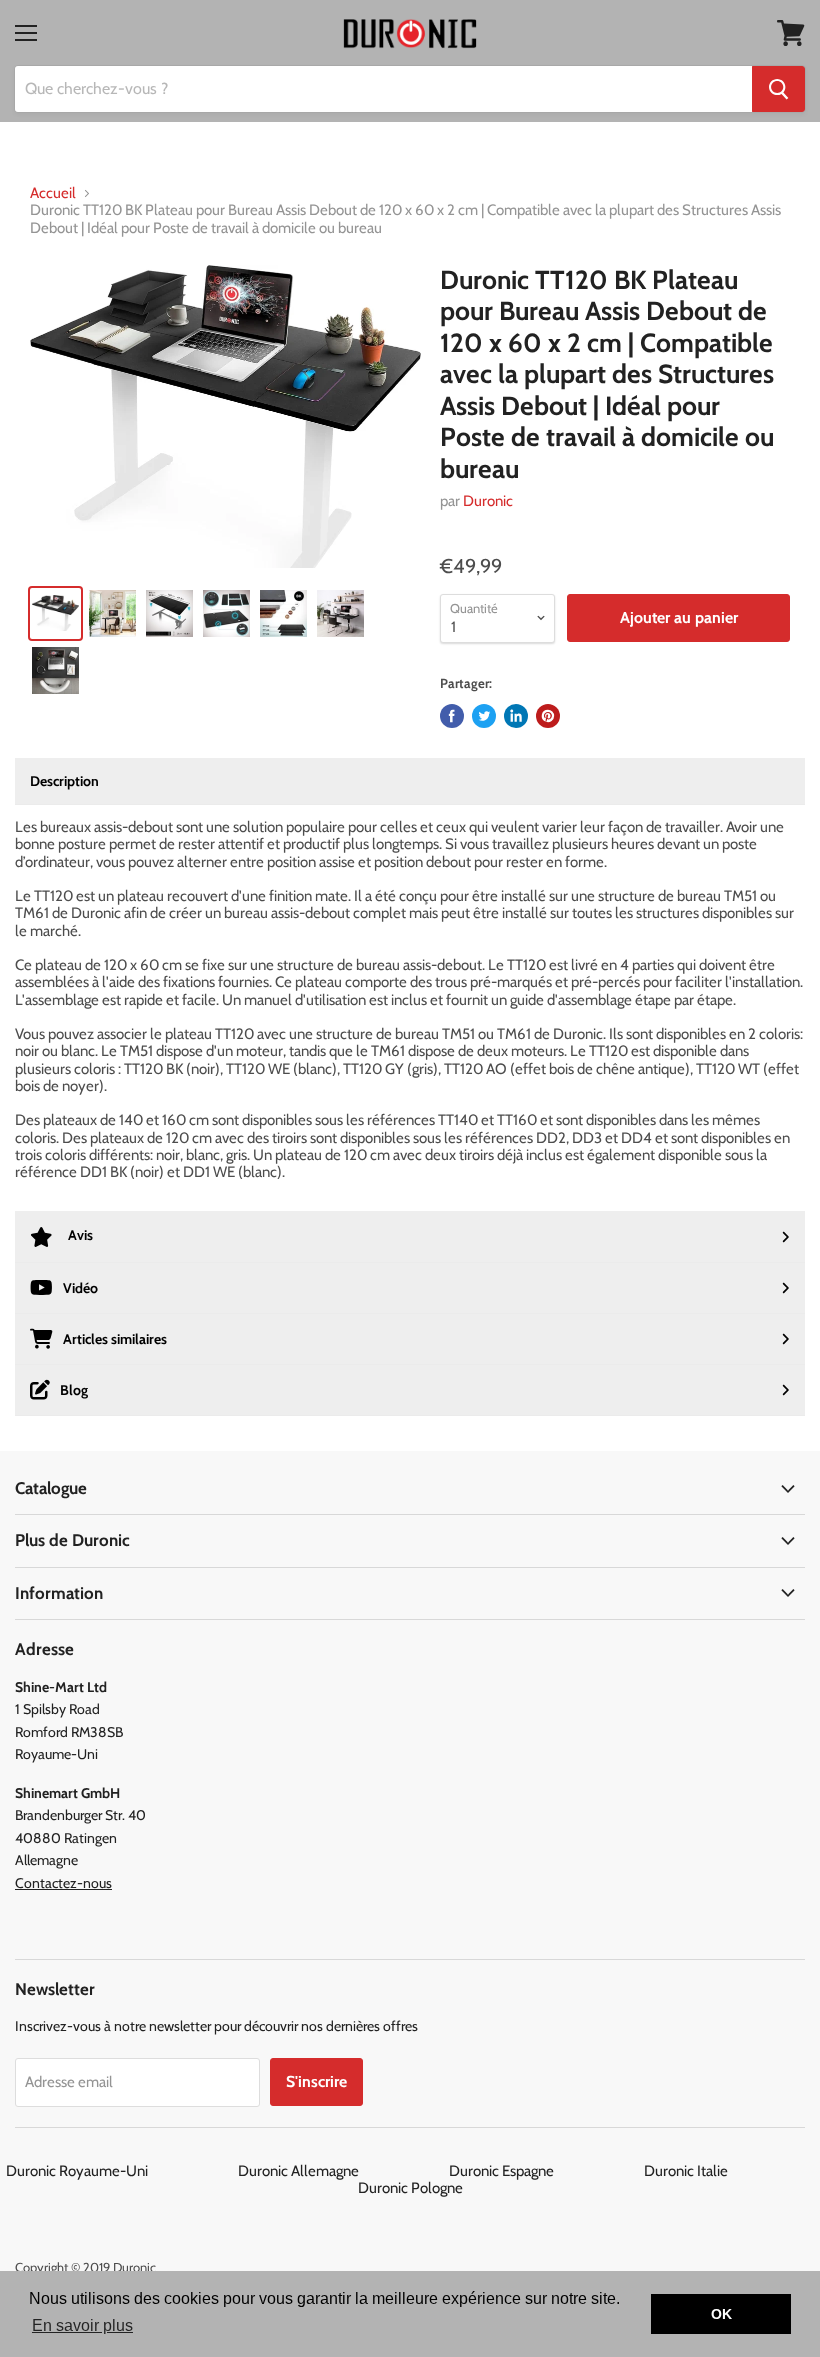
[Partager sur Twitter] (484, 716)
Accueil (53, 193)
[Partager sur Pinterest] (548, 716)
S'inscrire (316, 2081)
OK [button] (721, 2314)
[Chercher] (778, 89)
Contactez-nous (63, 1883)
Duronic (488, 501)
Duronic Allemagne (342, 2171)
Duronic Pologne (410, 2188)
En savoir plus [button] (82, 2325)
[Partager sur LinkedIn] (516, 716)
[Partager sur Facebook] (452, 716)
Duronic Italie (729, 2171)
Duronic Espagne (545, 2171)
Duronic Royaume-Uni (120, 2171)
